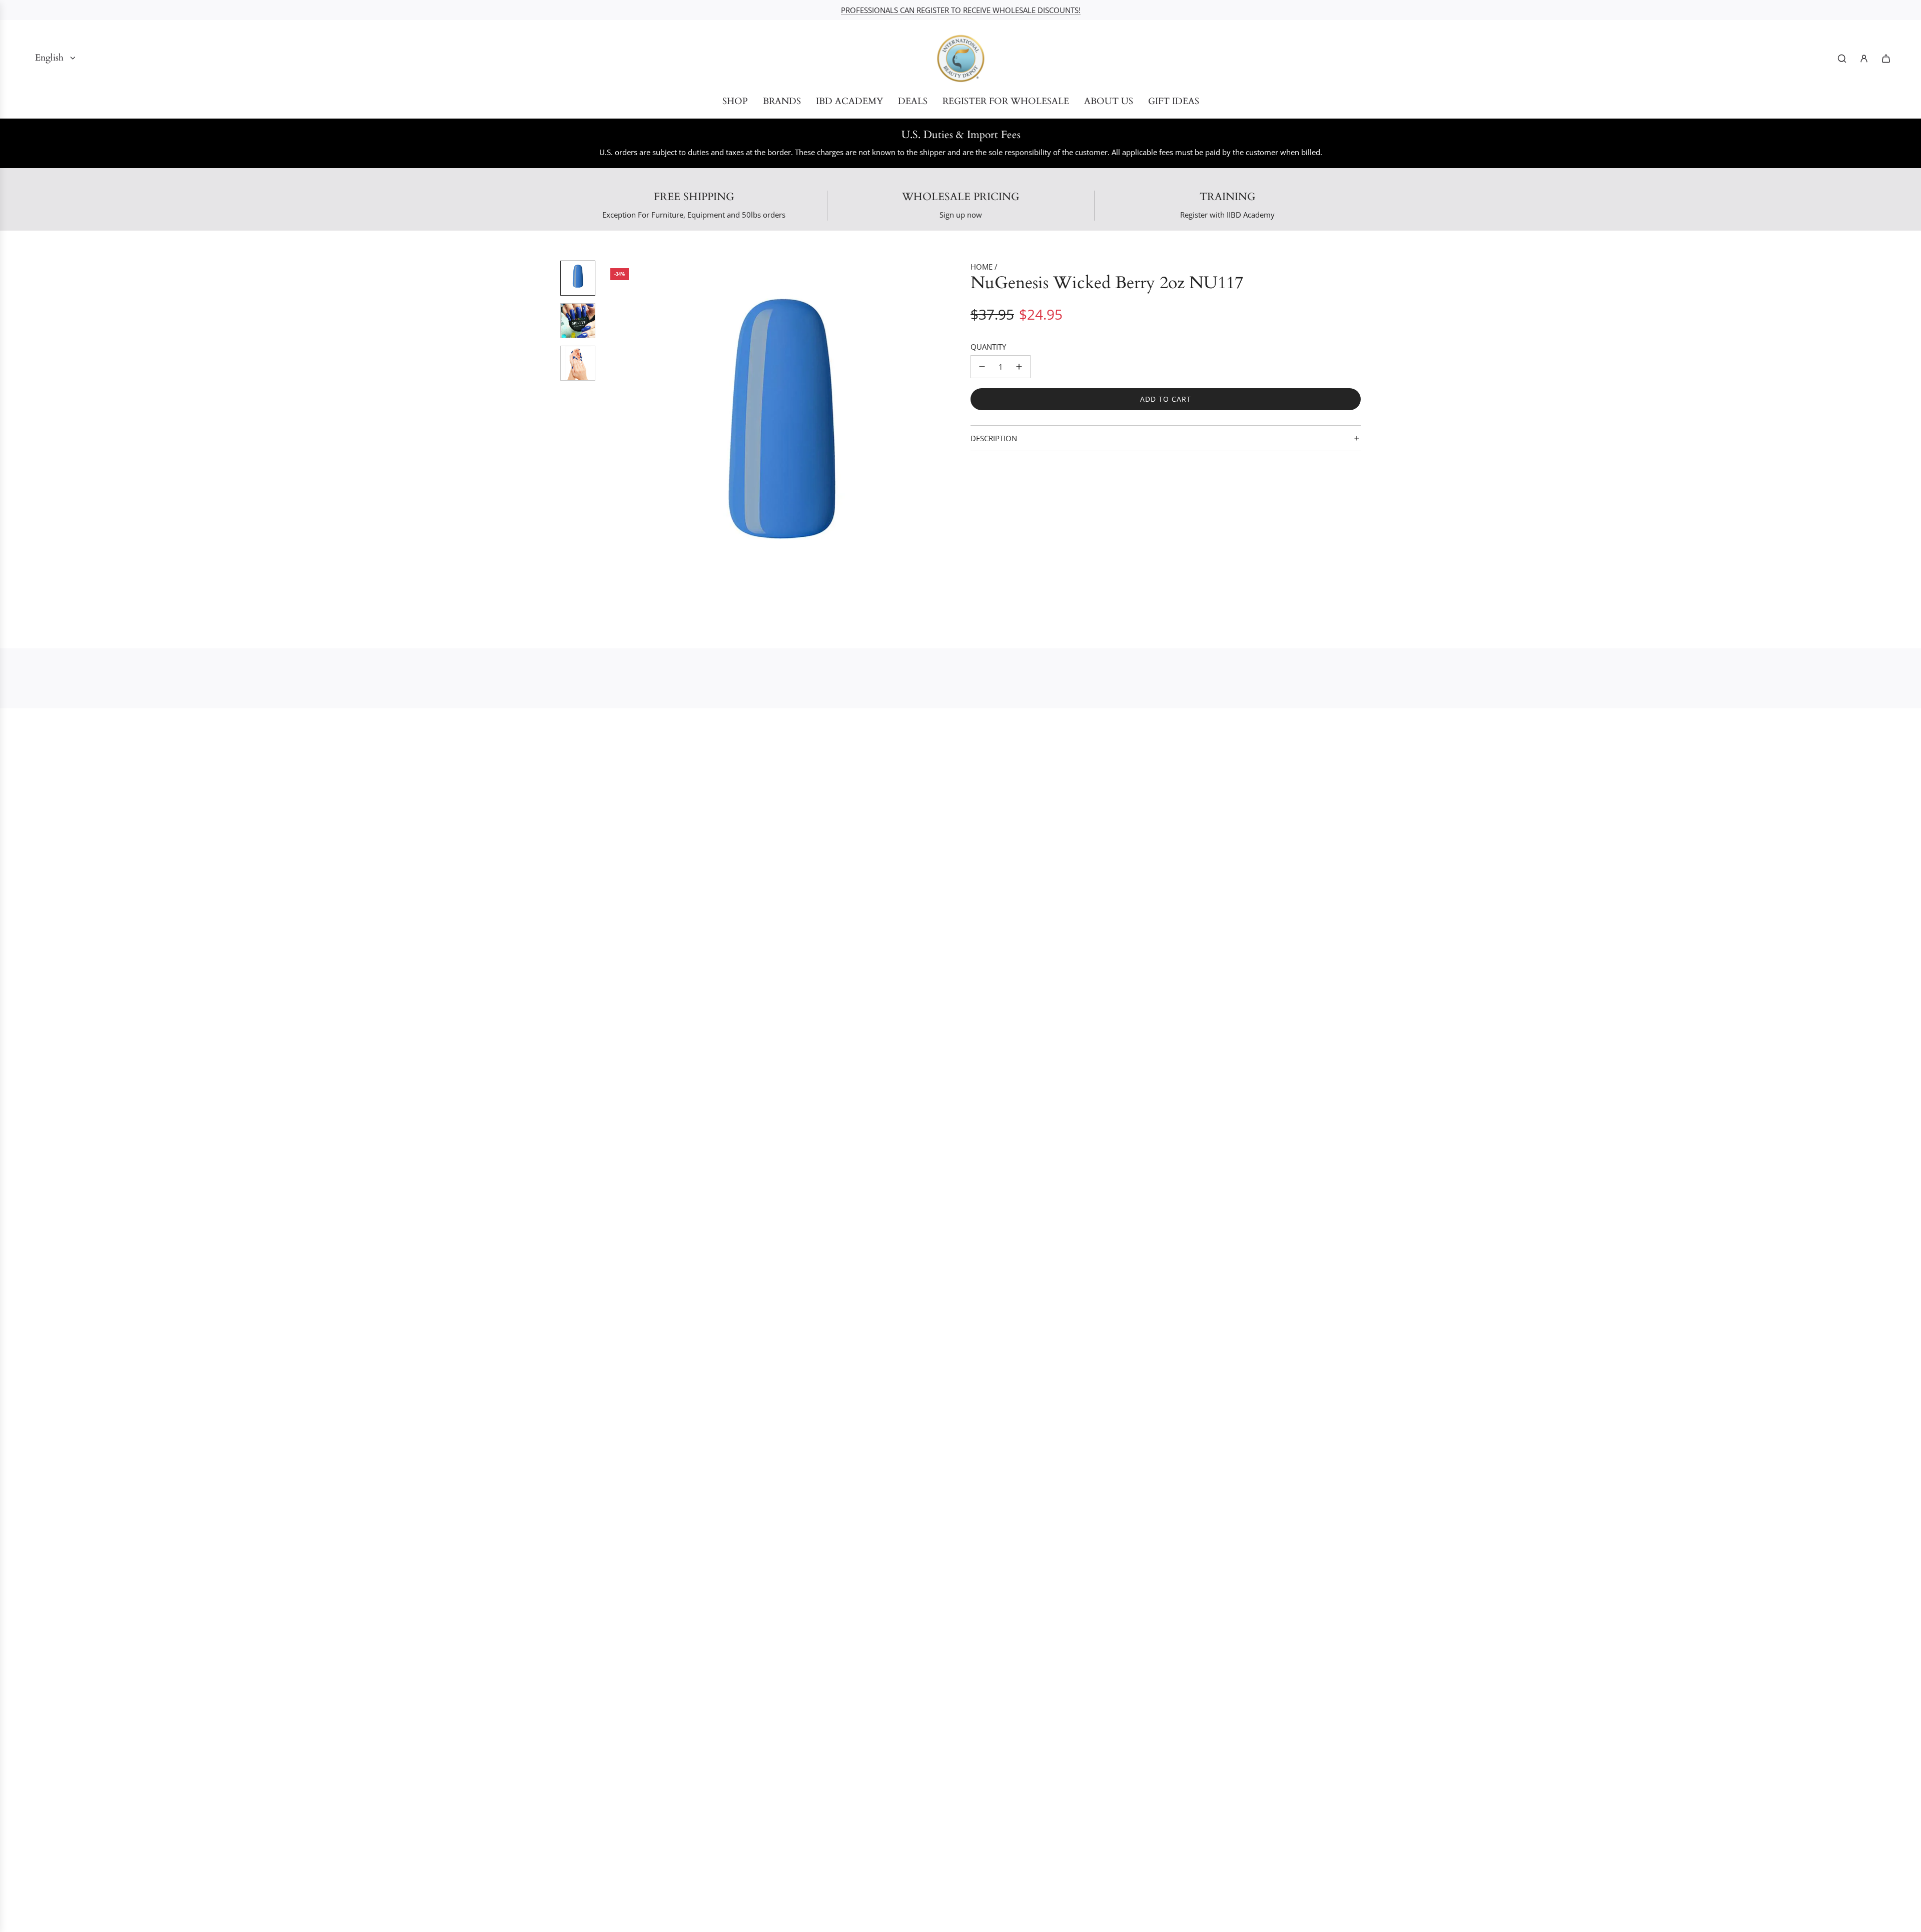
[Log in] (1864, 59)
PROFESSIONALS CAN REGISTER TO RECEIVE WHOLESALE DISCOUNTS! (961, 10)
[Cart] (1886, 59)
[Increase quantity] (1019, 367)
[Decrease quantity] (982, 367)
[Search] (1842, 59)
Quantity (988, 347)
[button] (611, 440)
